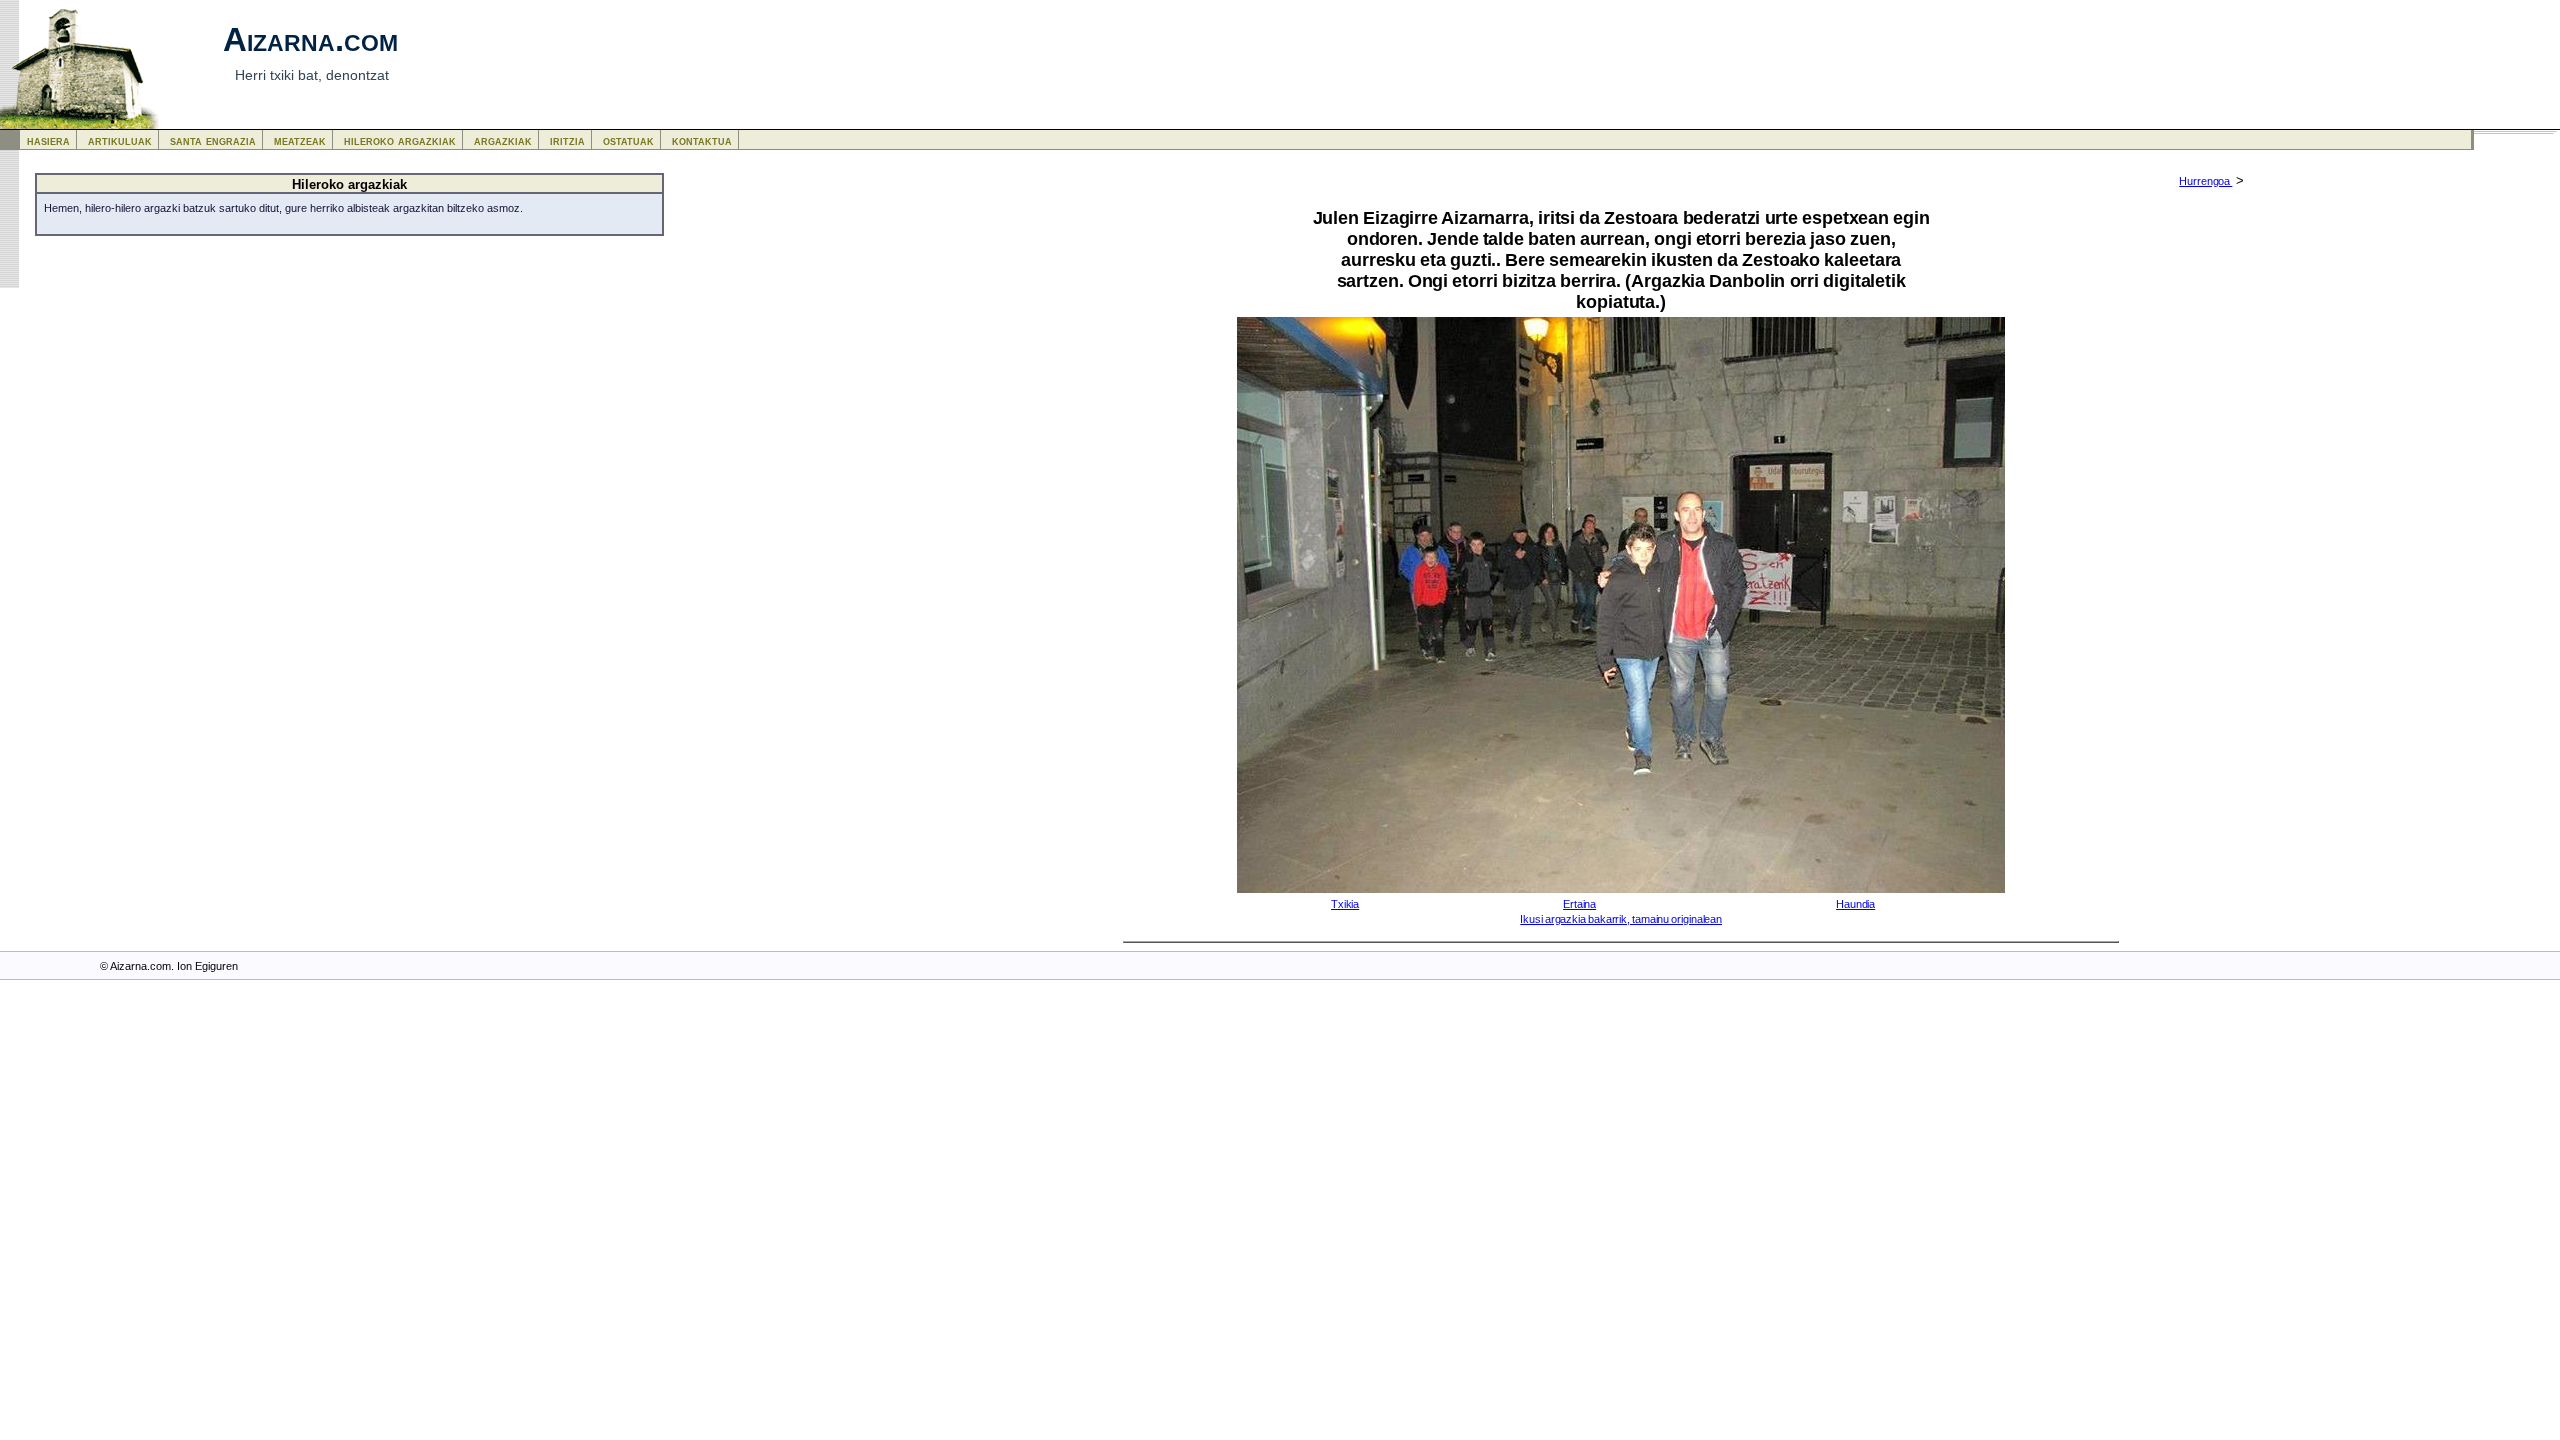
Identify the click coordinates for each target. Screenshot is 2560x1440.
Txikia (1345, 904)
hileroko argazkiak (400, 140)
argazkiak (503, 140)
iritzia (567, 140)
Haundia (1855, 904)
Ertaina (1579, 904)
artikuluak (120, 140)
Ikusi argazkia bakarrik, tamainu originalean (1621, 919)
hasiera (48, 140)
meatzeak (300, 140)
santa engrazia (213, 140)
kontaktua (702, 140)
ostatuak (628, 140)
